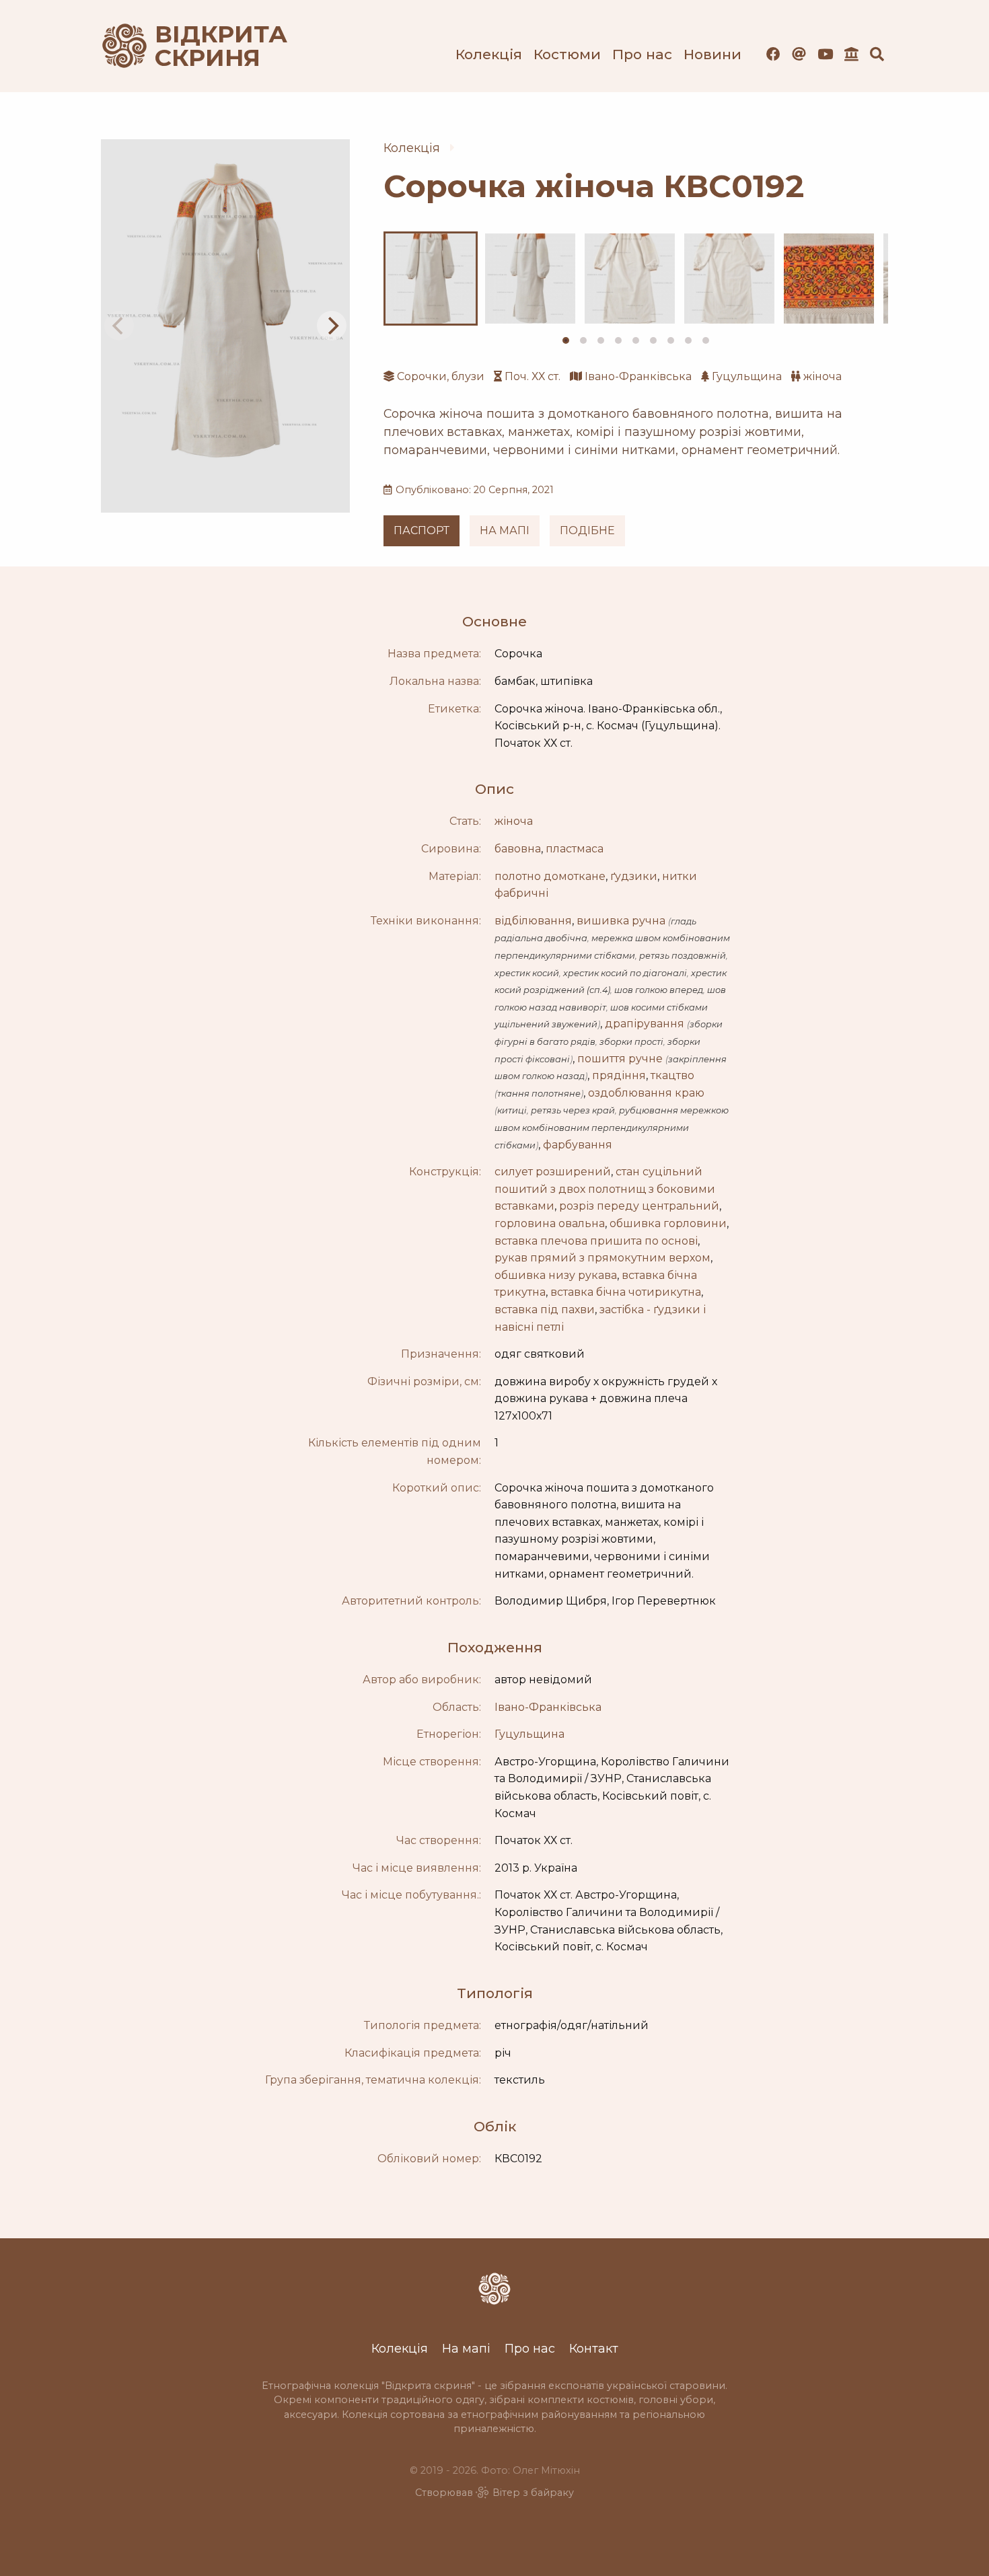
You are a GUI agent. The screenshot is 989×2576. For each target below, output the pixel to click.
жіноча (822, 376)
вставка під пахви (545, 1310)
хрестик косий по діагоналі (625, 973)
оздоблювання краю (646, 1093)
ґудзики (634, 876)
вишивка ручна (621, 921)
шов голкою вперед (659, 990)
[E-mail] (799, 54)
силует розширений (553, 1172)
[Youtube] (825, 54)
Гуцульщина (747, 376)
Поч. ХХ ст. (533, 376)
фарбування (578, 1145)
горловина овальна (550, 1223)
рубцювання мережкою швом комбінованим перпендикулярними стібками (612, 1128)
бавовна (518, 849)
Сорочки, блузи (441, 376)
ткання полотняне (539, 1094)
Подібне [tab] (587, 530)
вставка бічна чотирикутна (626, 1292)
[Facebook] (773, 54)
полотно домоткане (550, 876)
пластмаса (575, 849)
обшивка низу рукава (556, 1275)
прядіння (619, 1075)
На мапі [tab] (505, 530)
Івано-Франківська (638, 376)
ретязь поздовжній (683, 956)
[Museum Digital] (851, 54)
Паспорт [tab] (422, 530)
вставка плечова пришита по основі (596, 1241)
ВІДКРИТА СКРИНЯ (205, 46)
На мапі (466, 2348)
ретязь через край (573, 1110)
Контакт (594, 2348)
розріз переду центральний (639, 1206)
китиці (512, 1110)
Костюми (567, 54)
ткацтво (672, 1075)
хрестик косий (527, 973)
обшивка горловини (668, 1223)
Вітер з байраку (533, 2493)
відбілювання (533, 921)
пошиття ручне (620, 1059)
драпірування (645, 1024)
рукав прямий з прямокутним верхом (602, 1258)
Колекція (489, 54)
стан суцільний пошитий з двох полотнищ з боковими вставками (605, 1189)
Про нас (642, 54)
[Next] (332, 326)
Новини (712, 54)
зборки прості (631, 1042)
